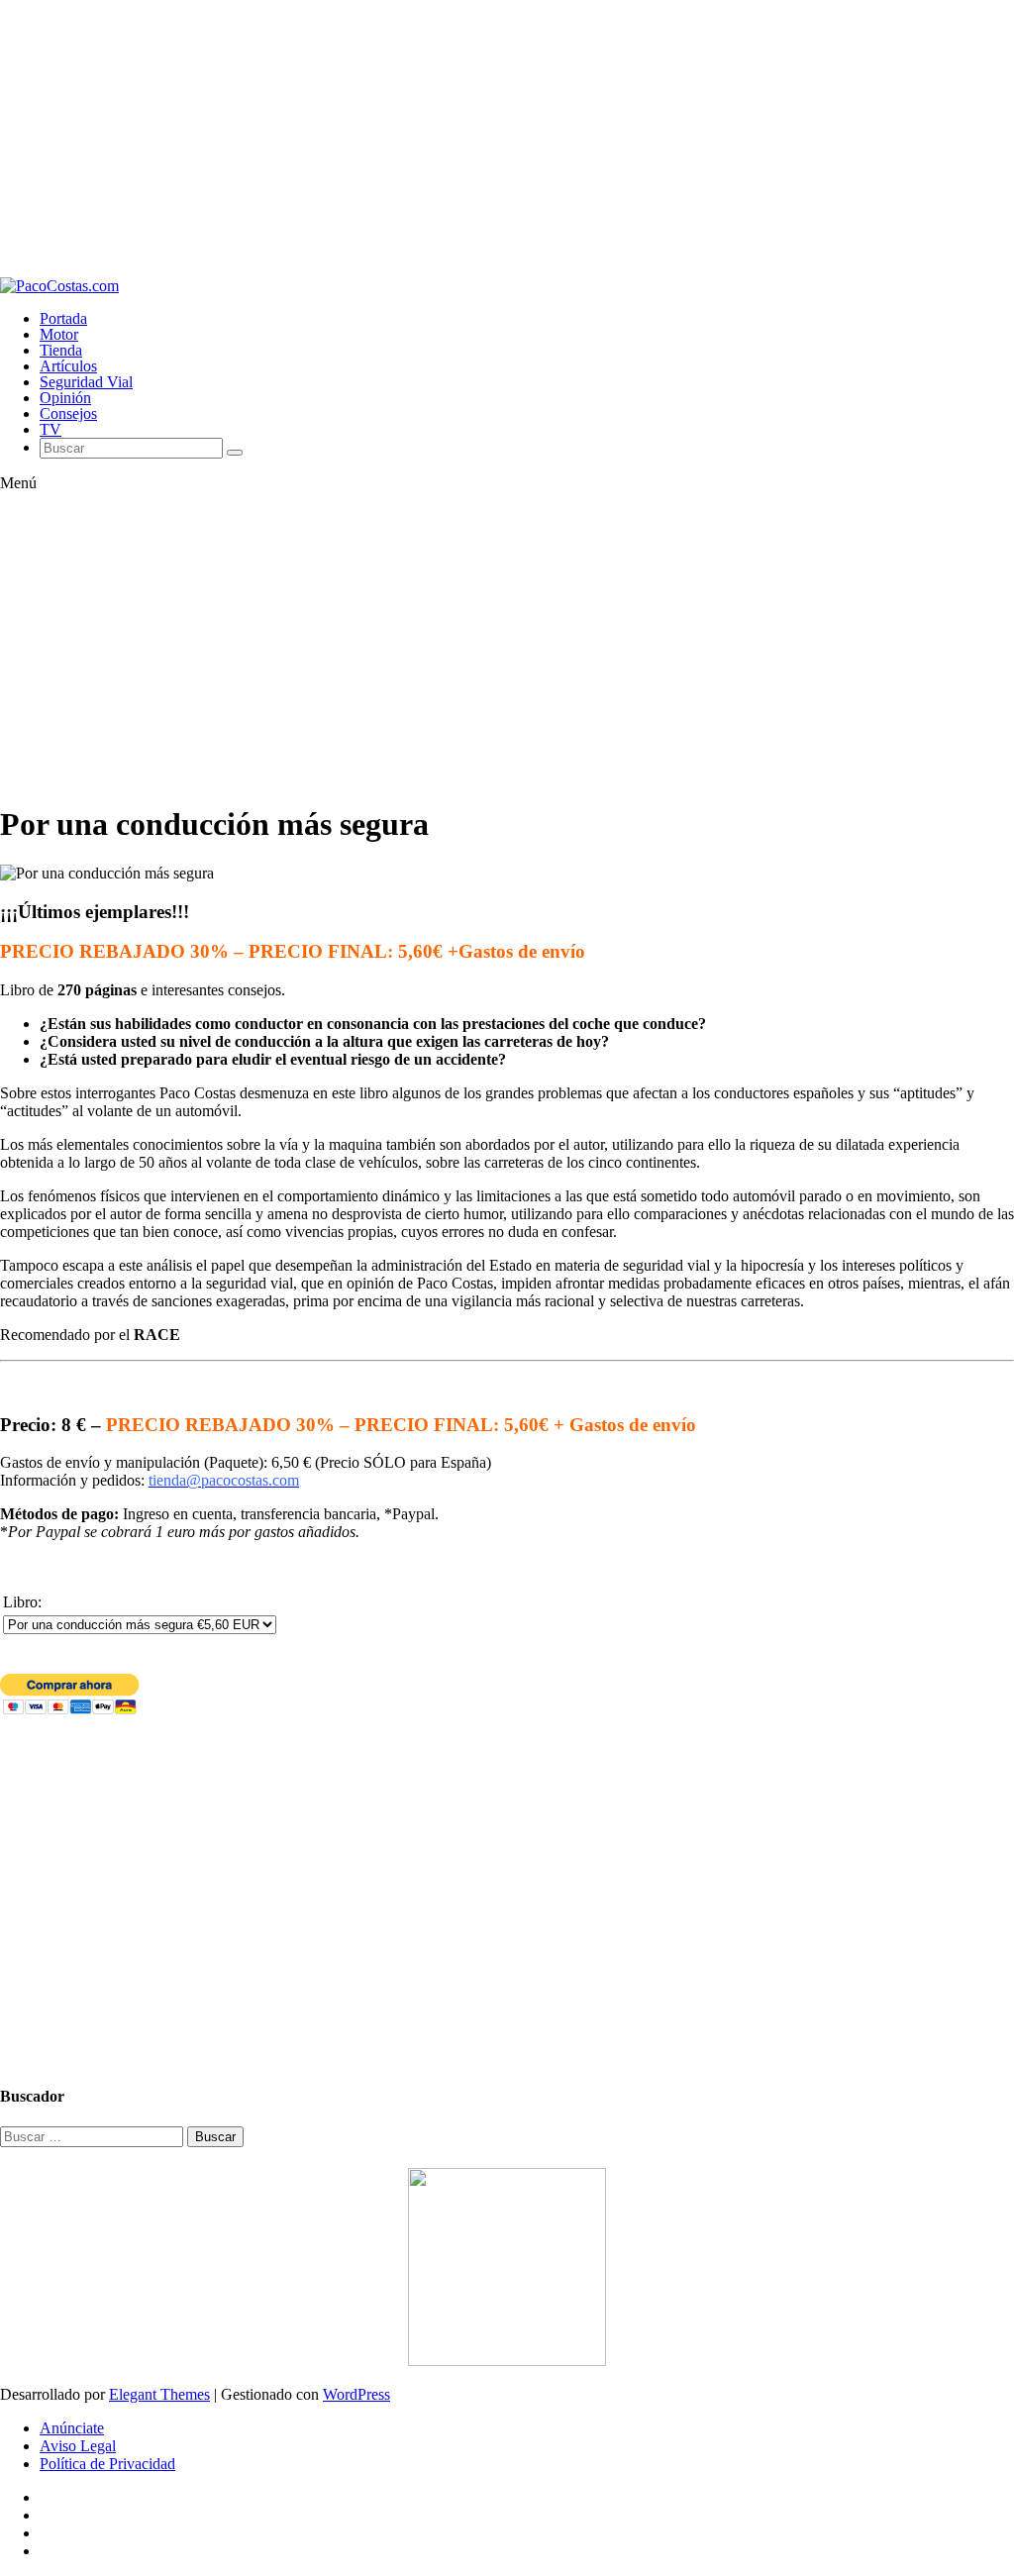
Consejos (68, 413)
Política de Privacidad (107, 2464)
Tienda (61, 350)
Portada (63, 318)
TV (51, 429)
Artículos (68, 366)
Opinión (65, 398)
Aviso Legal (78, 2446)
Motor (59, 334)
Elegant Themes (159, 2394)
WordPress (356, 2394)
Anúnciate (72, 2428)
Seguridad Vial (86, 382)
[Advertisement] (507, 139)
